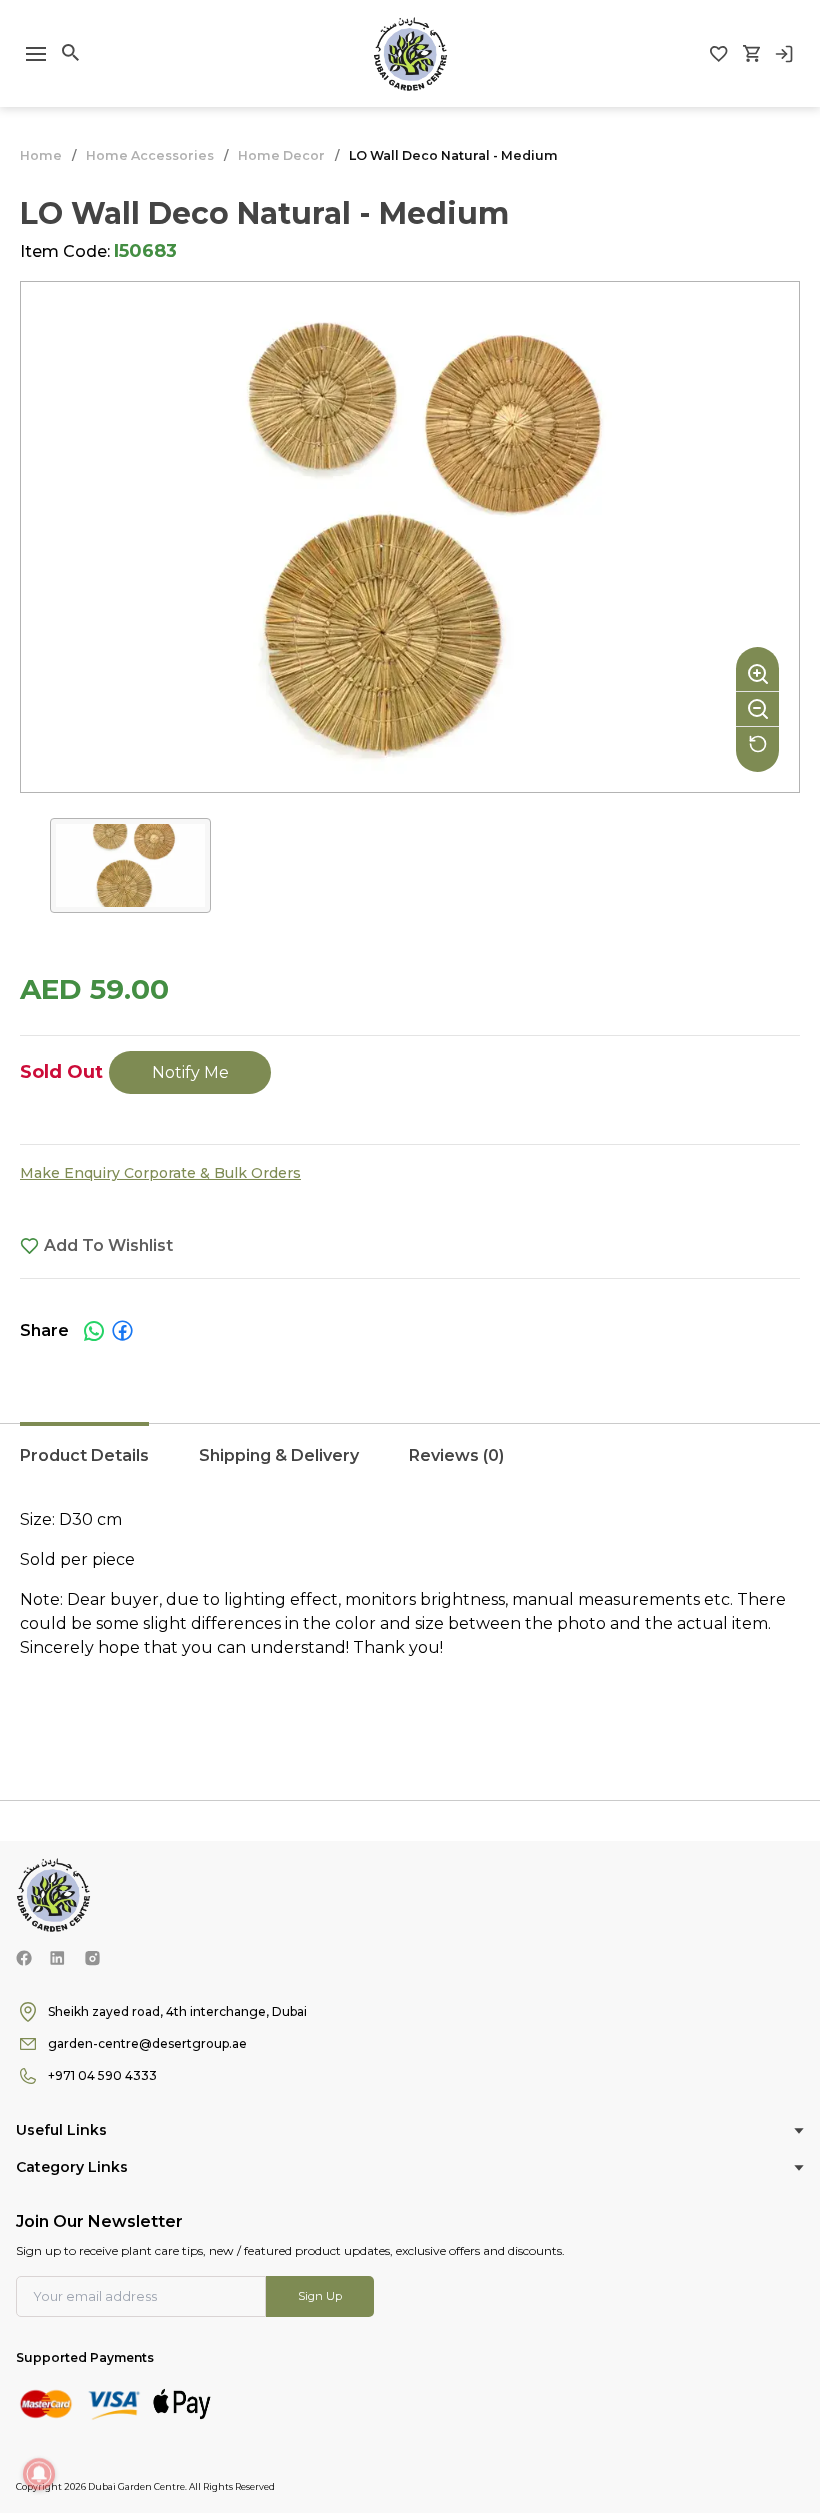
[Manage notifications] (39, 2474)
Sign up (320, 2296)
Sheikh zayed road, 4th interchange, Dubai (177, 2011)
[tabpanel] (410, 1616)
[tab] (84, 1466)
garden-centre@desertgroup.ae (147, 2043)
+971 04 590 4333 (102, 2075)
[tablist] (410, 1466)
